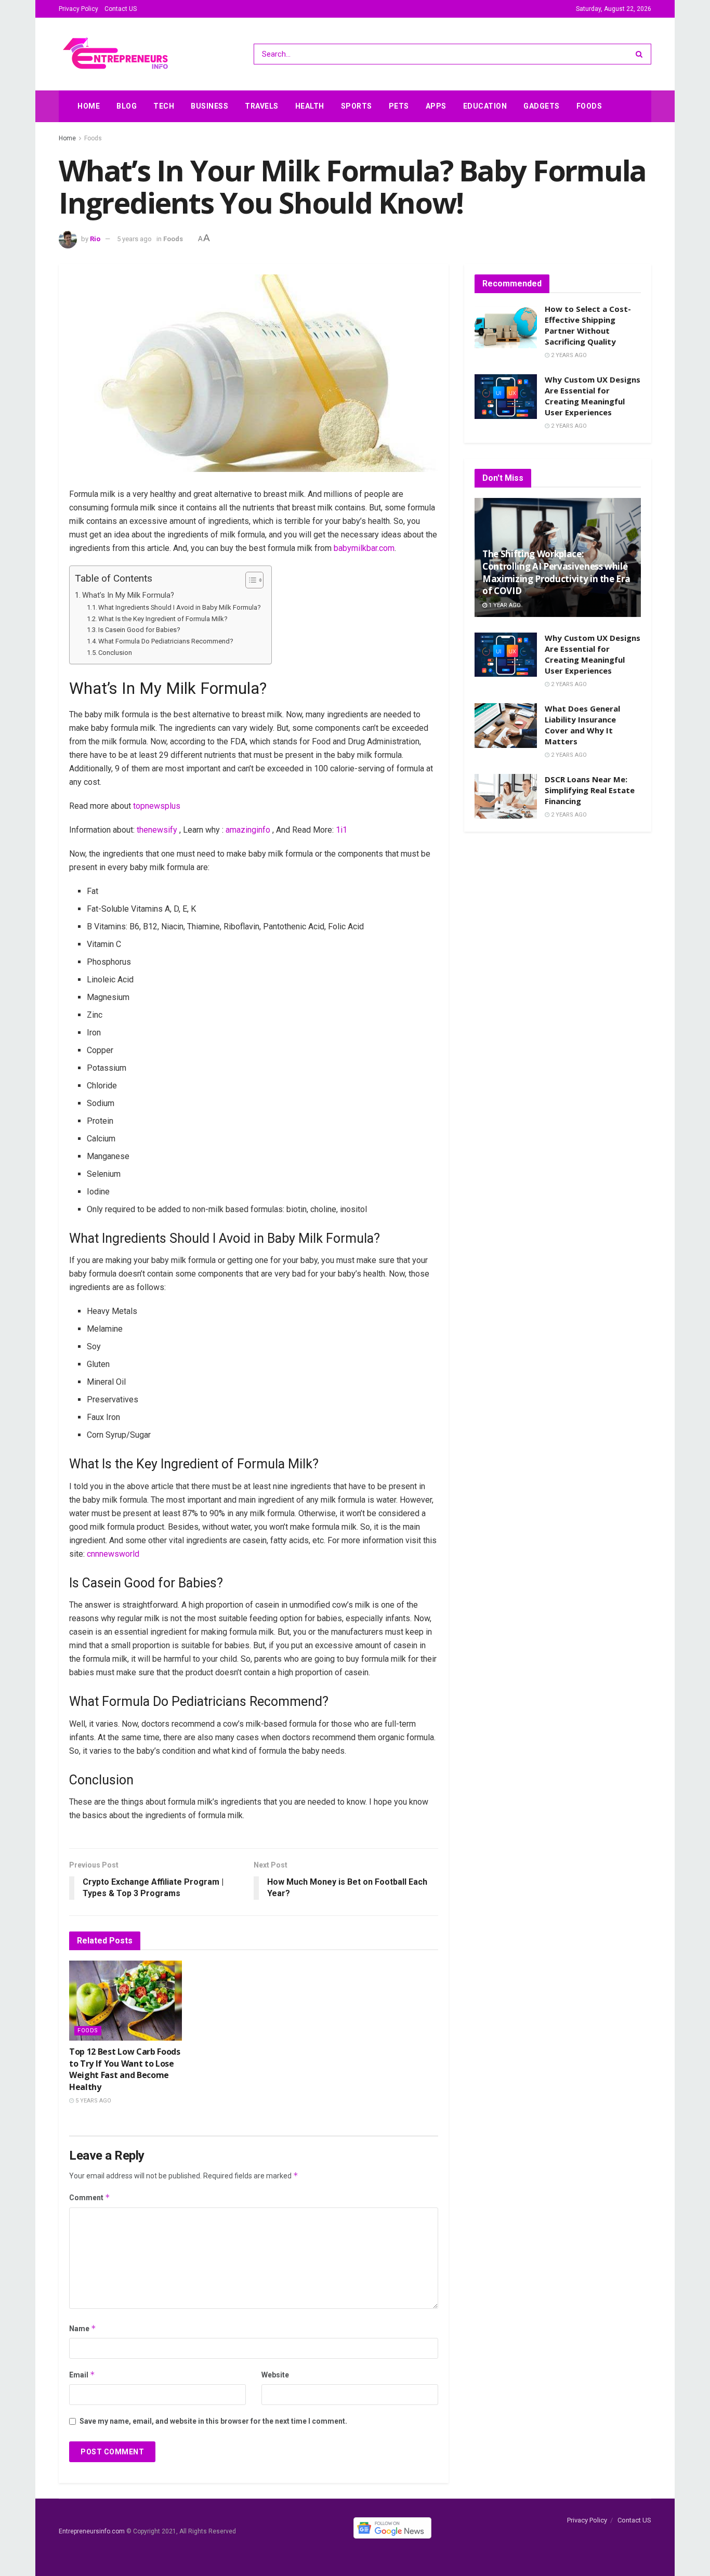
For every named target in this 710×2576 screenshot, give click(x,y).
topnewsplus (157, 806)
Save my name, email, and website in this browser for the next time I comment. (213, 2421)
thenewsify (157, 830)
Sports (357, 106)
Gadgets (542, 106)
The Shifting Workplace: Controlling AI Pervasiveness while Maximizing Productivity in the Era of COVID (556, 572)
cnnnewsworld (113, 1554)
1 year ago (504, 605)
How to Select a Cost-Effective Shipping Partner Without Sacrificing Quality (588, 325)
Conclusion (115, 653)
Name (83, 2328)
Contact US (121, 9)
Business (209, 106)
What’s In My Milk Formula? (128, 595)
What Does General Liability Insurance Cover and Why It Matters (582, 725)
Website (275, 2375)
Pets (399, 106)
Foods (589, 106)
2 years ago (568, 355)
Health (310, 106)
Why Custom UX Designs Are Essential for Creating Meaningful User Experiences (593, 396)
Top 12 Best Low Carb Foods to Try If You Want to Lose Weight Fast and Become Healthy (125, 2069)
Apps (436, 106)
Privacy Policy (78, 9)
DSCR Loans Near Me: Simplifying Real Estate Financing (590, 790)
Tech (164, 106)
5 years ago (134, 239)
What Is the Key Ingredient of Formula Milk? (163, 619)
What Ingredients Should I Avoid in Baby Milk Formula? (180, 607)
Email (82, 2375)
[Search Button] (641, 54)
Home (89, 106)
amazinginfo (248, 830)
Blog (127, 106)
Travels (262, 106)
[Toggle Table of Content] (249, 580)
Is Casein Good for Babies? (139, 630)
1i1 (341, 830)
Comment (90, 2197)
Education (485, 106)
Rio (95, 239)
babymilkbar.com (364, 548)
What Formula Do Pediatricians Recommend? (166, 641)
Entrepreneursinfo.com (92, 2531)
